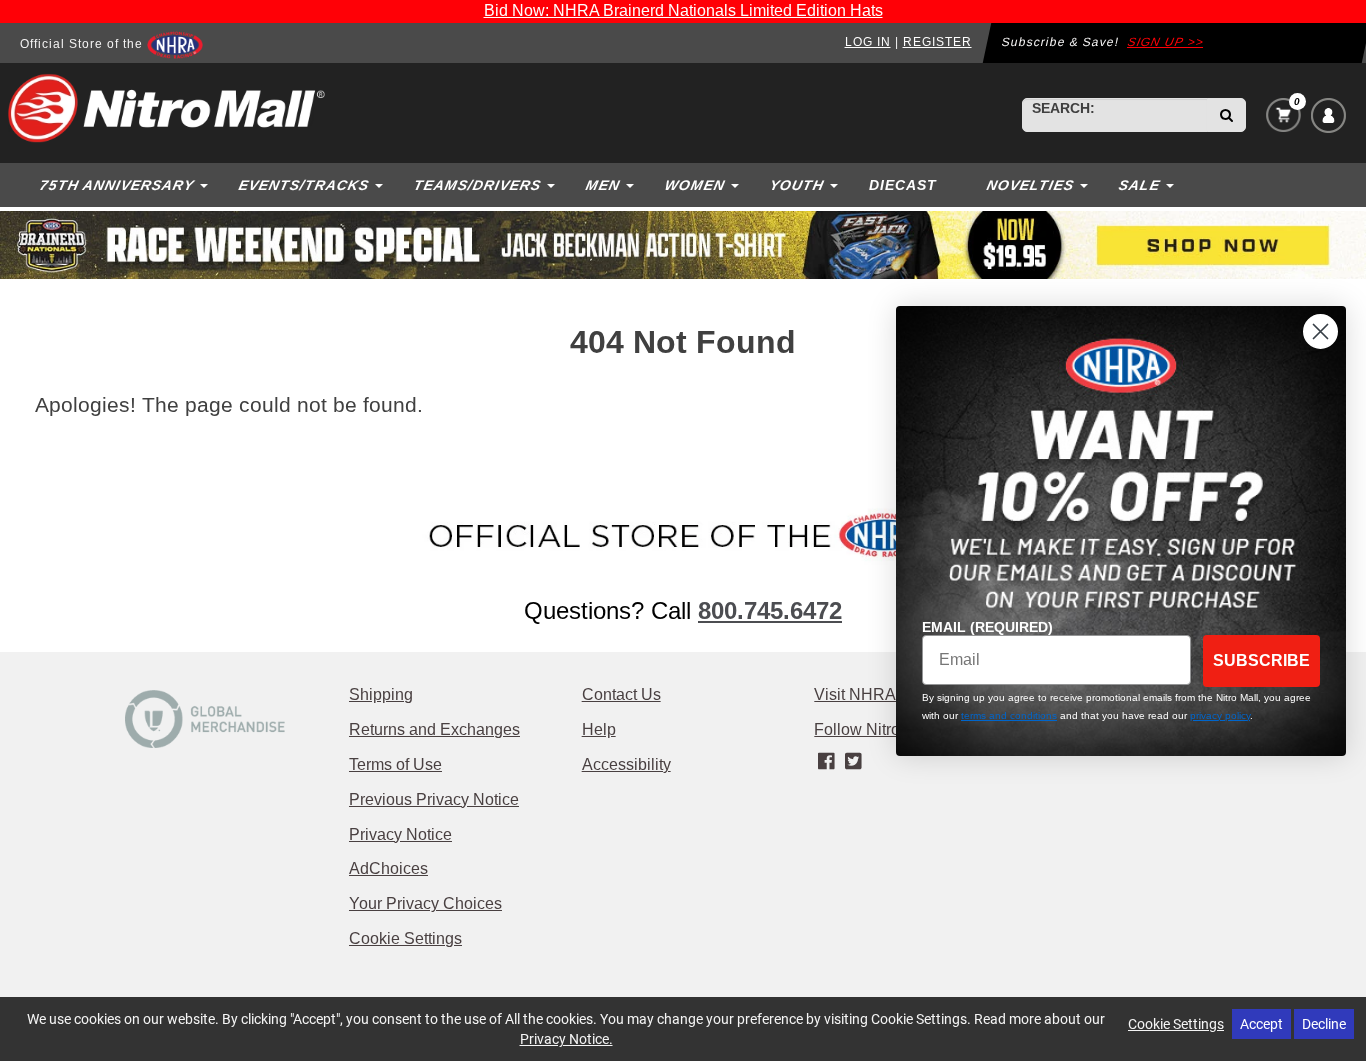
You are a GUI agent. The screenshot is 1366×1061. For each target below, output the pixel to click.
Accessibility (626, 764)
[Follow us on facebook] (827, 762)
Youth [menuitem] (796, 185)
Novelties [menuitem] (1030, 185)
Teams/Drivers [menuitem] (477, 185)
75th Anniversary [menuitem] (116, 185)
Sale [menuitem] (1139, 185)
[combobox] (1115, 115)
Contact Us (621, 694)
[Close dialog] (1320, 331)
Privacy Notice (400, 834)
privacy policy (1220, 715)
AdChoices (388, 868)
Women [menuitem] (694, 185)
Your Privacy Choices (425, 903)
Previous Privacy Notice (434, 799)
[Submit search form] (1226, 115)
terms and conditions (1009, 715)
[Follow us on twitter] (853, 762)
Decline (1324, 1023)
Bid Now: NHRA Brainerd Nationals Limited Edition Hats (683, 10)
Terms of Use (395, 764)
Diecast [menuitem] (903, 185)
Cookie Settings (405, 938)
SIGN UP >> (1165, 42)
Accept (1261, 1023)
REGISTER (937, 42)
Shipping (381, 694)
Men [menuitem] (602, 185)
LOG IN (868, 42)
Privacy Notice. (566, 1038)
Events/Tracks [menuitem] (303, 185)
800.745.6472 (770, 610)
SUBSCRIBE (1261, 660)
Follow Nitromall (872, 729)
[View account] (1328, 115)
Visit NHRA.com (872, 694)
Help (599, 729)
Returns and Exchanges (434, 729)
